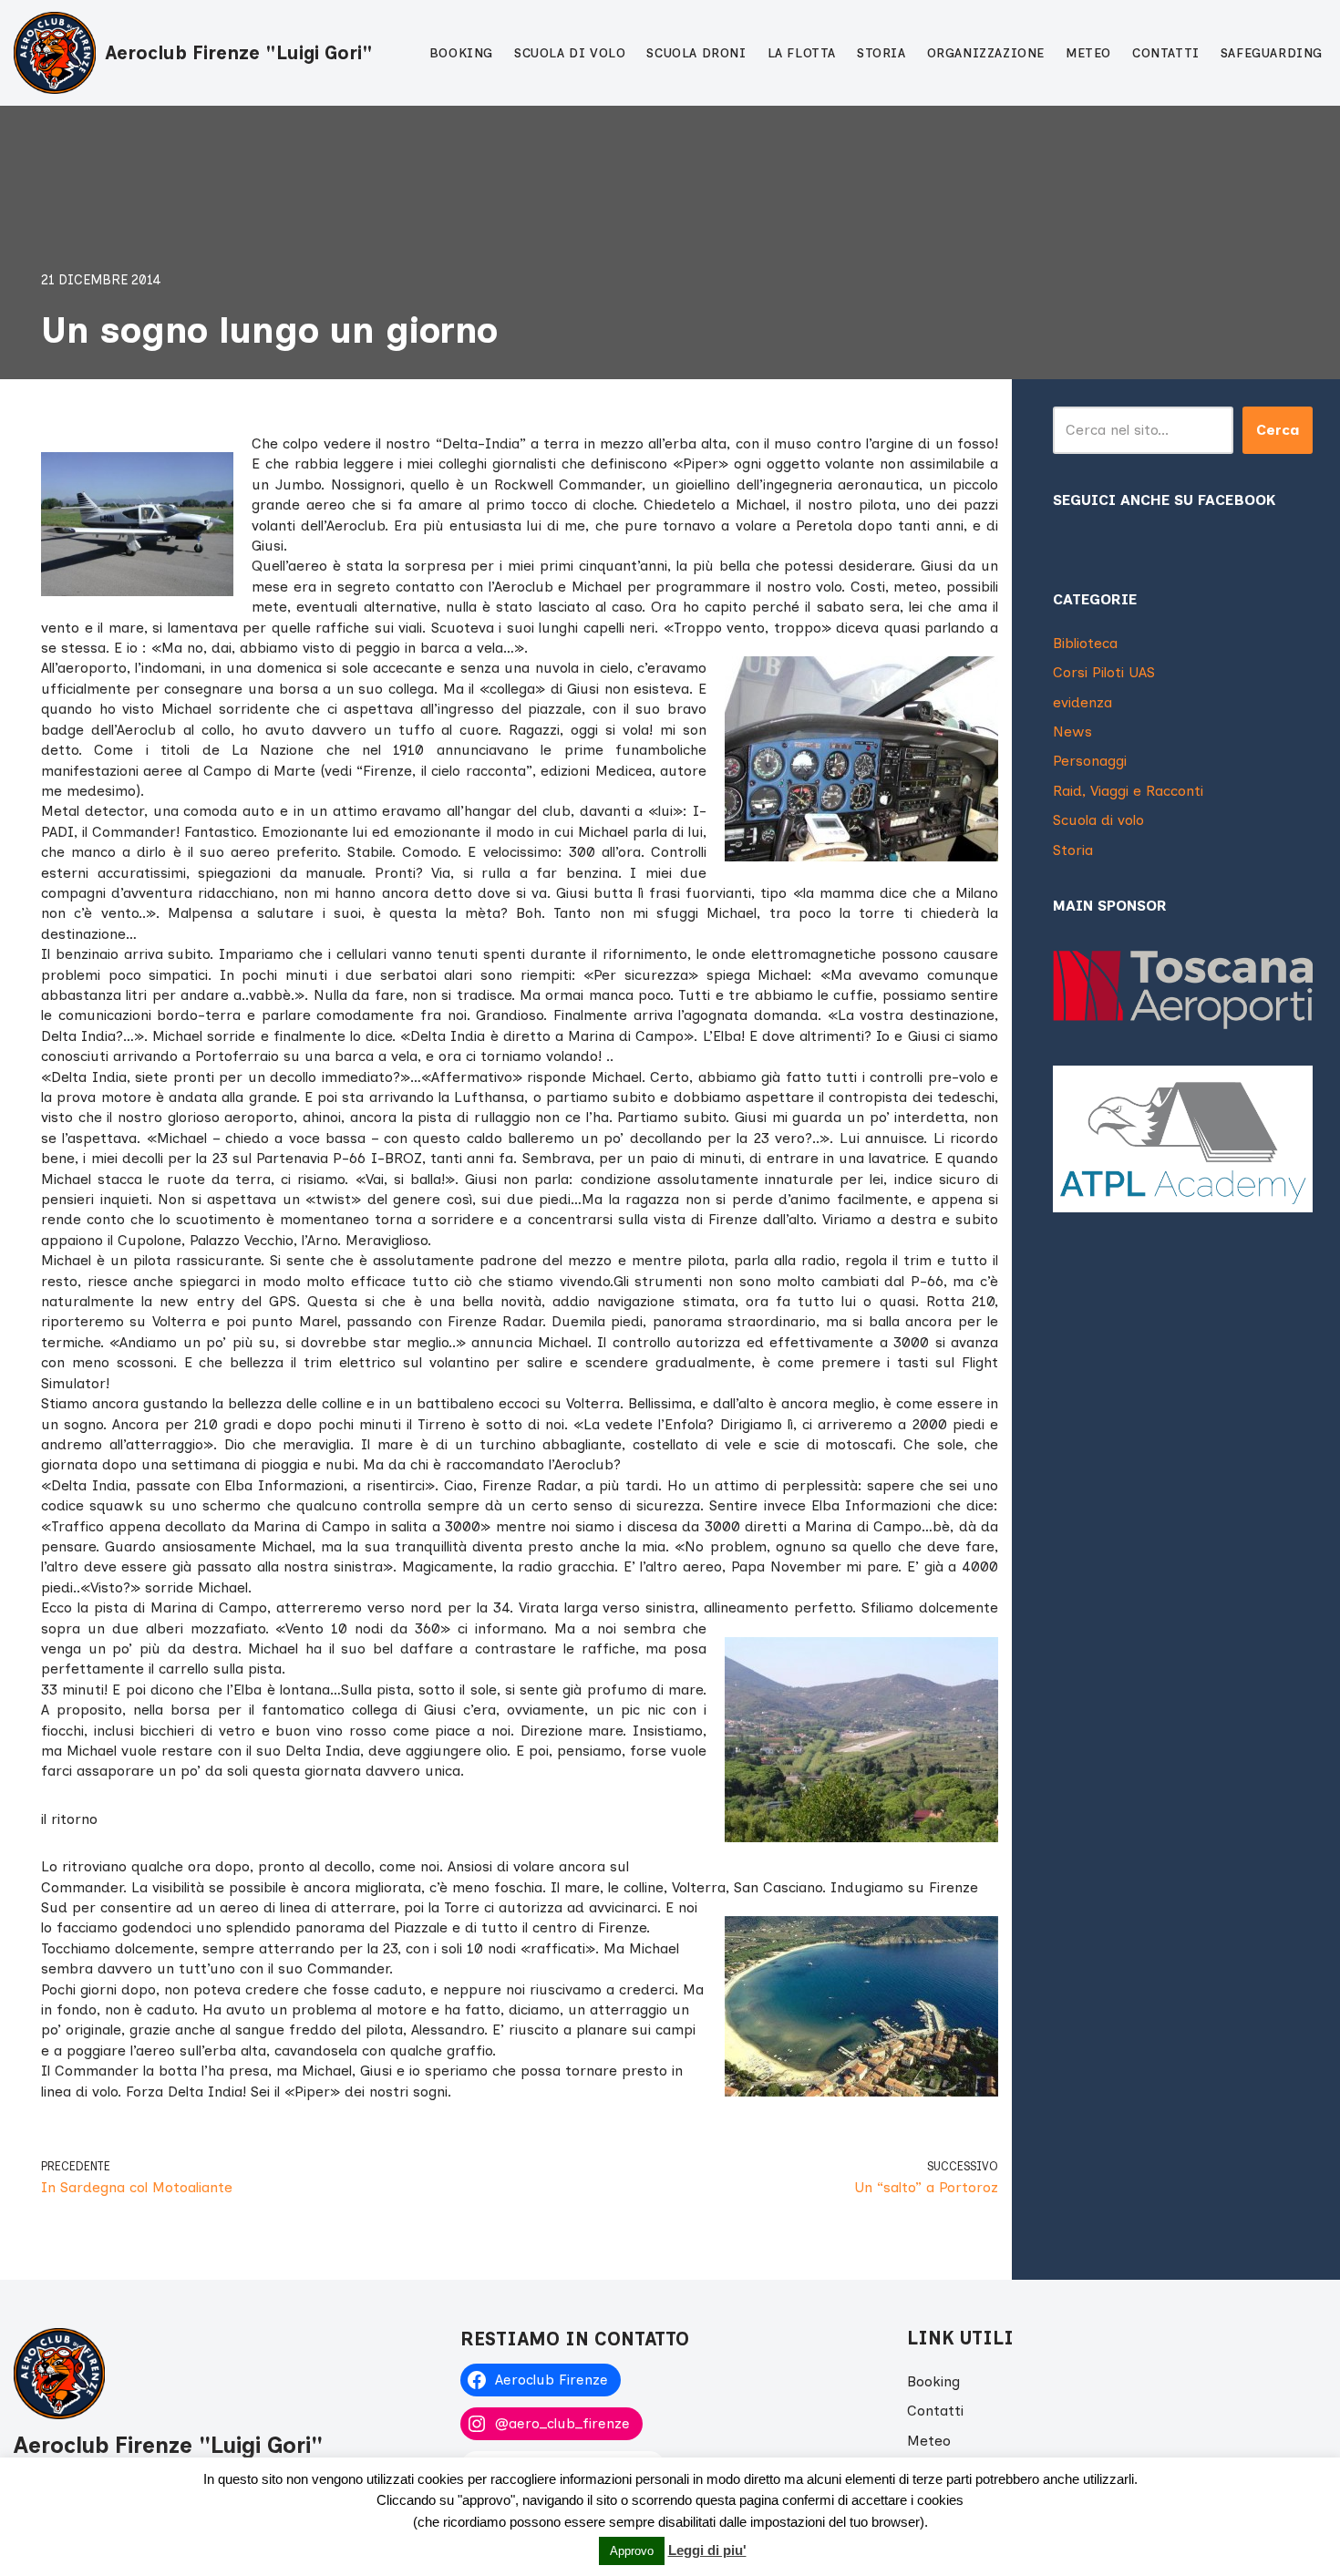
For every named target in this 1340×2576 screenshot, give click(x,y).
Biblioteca (1085, 643)
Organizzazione (986, 53)
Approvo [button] (632, 2551)
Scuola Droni (696, 53)
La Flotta (802, 53)
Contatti (1166, 53)
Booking (461, 53)
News (1072, 732)
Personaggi (1090, 761)
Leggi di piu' (707, 2550)
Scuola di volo (570, 53)
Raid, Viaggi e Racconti (1128, 791)
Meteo (1088, 53)
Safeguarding (1272, 53)
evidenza (1082, 702)
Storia (881, 53)
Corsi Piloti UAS (1104, 672)
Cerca (1278, 430)
